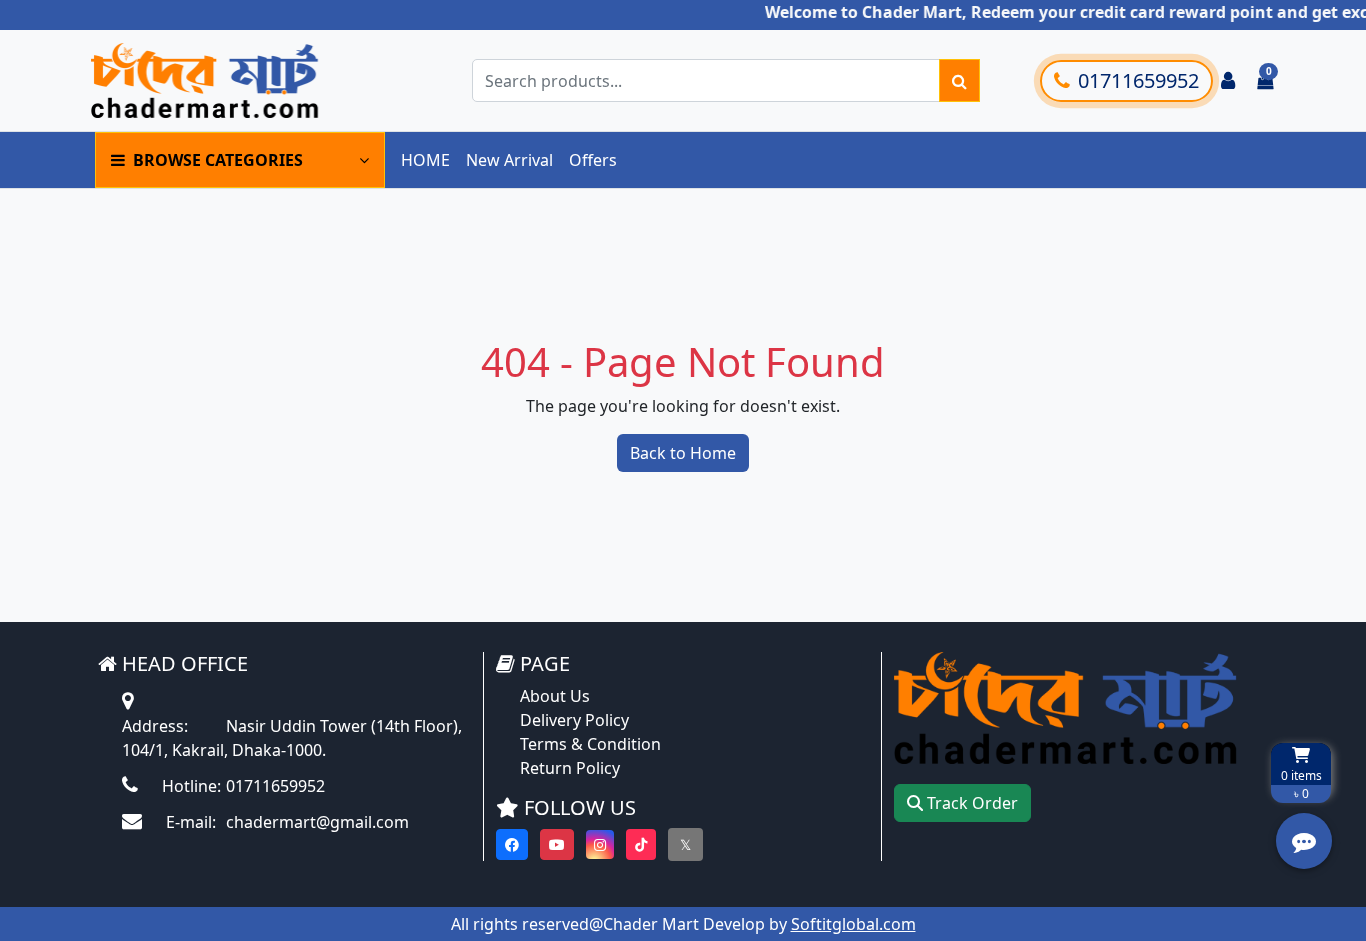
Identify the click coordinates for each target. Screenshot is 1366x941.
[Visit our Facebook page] (512, 844)
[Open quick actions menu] (1304, 841)
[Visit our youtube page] (557, 844)
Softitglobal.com (853, 924)
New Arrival (509, 160)
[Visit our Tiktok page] (641, 844)
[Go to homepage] (236, 80)
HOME (425, 160)
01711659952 (1138, 80)
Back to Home (683, 453)
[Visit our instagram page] (600, 844)
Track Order (970, 803)
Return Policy (570, 768)
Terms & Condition (590, 744)
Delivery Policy (574, 720)
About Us (555, 696)
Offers (593, 160)
